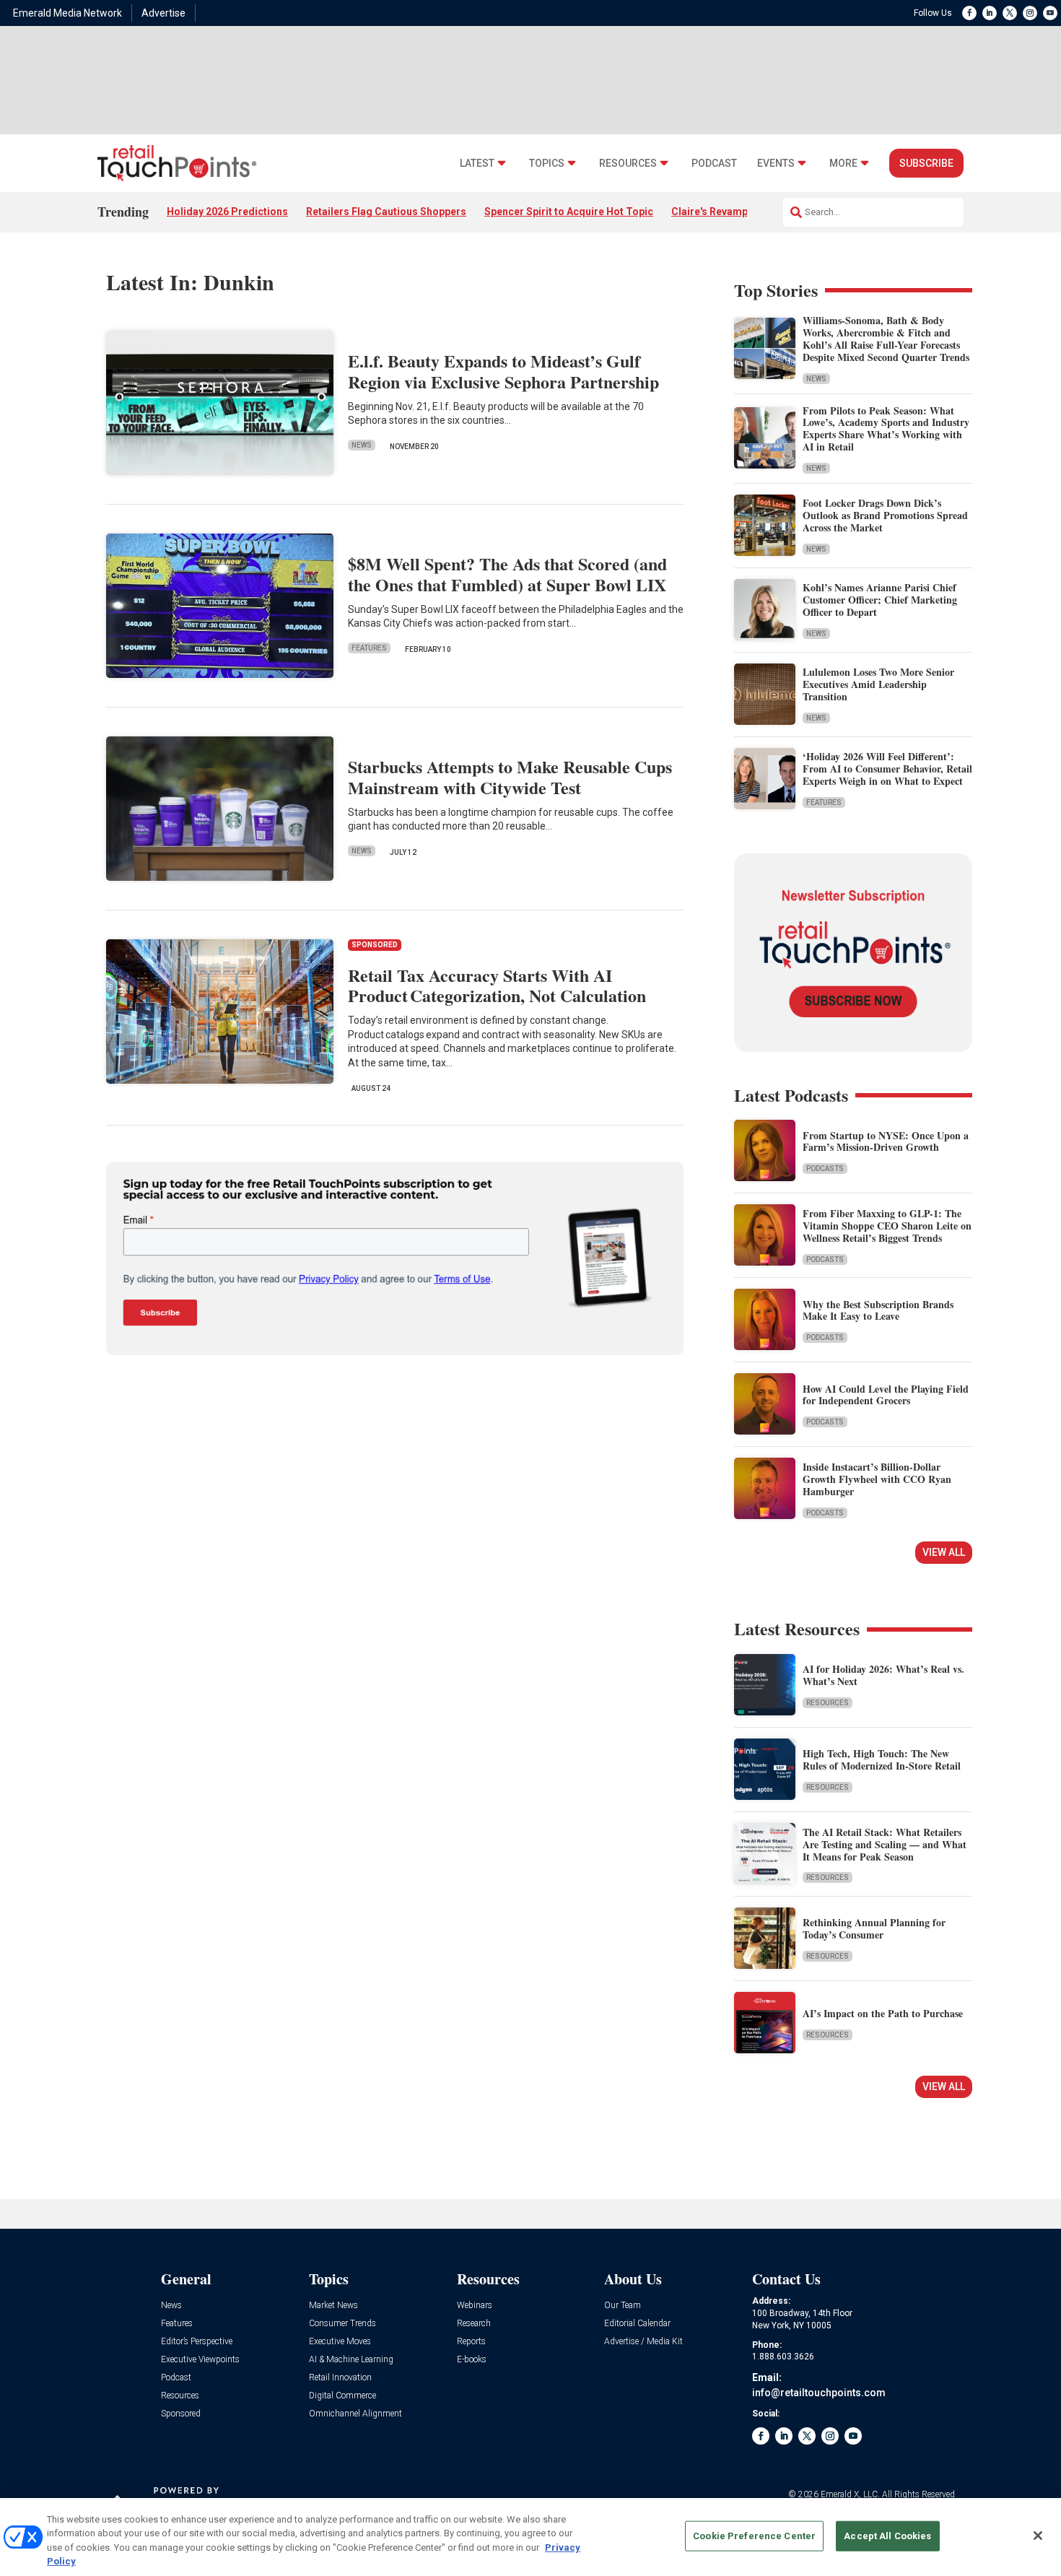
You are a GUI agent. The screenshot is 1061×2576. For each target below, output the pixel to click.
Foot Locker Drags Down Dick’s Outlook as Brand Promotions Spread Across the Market (885, 515)
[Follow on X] (1010, 13)
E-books (472, 2360)
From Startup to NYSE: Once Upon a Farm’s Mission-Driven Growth (886, 1141)
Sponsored (181, 2414)
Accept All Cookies (887, 2536)
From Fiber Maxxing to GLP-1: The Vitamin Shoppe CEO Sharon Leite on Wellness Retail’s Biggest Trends (887, 1226)
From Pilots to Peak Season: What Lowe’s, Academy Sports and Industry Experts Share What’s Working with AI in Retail (886, 428)
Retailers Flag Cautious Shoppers (386, 212)
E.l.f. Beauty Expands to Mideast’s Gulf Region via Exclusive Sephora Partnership (503, 371)
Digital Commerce (342, 2396)
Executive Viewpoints (200, 2360)
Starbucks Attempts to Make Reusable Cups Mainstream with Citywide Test (510, 777)
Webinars (475, 2306)
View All (944, 1552)
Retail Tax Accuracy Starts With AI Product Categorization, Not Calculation (497, 985)
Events (776, 164)
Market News (333, 2306)
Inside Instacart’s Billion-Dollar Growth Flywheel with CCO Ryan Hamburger (877, 1479)
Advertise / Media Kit (643, 2342)
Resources (628, 164)
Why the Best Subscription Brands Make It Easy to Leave (878, 1310)
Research (474, 2324)
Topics (547, 164)
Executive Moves (340, 2342)
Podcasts (825, 1169)
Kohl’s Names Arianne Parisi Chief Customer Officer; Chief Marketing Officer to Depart (880, 600)
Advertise (163, 13)
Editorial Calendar (637, 2324)
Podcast (714, 164)
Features (369, 648)
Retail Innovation (340, 2378)
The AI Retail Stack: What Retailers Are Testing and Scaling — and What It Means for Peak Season (885, 1844)
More (843, 164)
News (362, 445)
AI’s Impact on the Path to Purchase (883, 2013)
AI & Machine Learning (351, 2360)
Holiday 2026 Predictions (227, 212)
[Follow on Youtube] (1050, 13)
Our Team (623, 2306)
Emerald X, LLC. (850, 2494)
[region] (530, 2537)
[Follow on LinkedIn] (990, 13)
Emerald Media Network (67, 13)
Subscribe (926, 163)
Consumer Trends (342, 2324)
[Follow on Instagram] (1030, 13)
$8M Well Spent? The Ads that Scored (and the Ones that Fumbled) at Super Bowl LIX (507, 574)
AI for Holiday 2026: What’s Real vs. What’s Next (883, 1675)
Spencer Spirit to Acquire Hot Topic (569, 212)
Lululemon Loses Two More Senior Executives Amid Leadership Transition (878, 684)
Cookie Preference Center (754, 2536)
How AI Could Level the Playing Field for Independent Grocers (886, 1395)
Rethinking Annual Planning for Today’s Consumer (874, 1928)
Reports (471, 2342)
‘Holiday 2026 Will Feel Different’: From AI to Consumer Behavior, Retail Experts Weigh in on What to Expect (887, 769)
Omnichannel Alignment (355, 2414)
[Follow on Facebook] (969, 13)
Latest (477, 164)
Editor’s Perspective (197, 2342)
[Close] (1038, 2536)
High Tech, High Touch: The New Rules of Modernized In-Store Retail (882, 1759)
